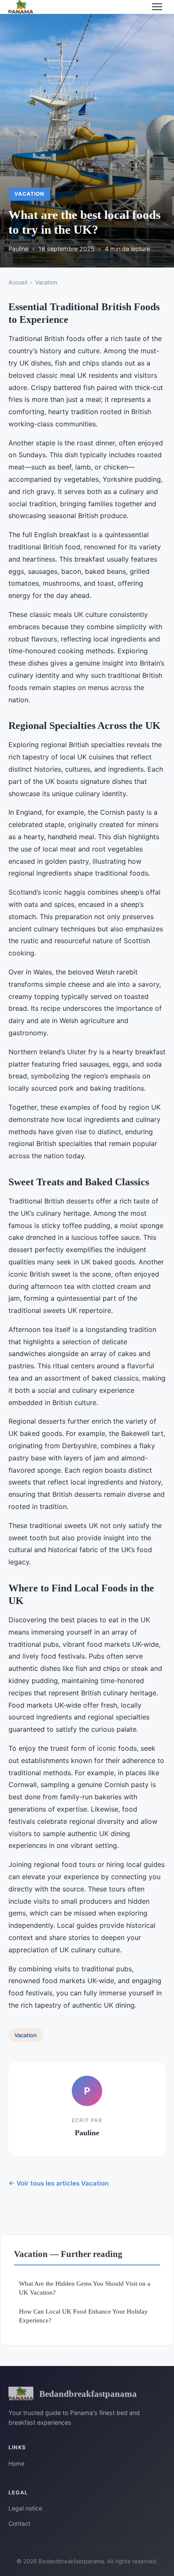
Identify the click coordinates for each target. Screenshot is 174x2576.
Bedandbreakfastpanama (88, 2394)
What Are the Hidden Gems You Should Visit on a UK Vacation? (85, 2288)
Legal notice (25, 2508)
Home (16, 2463)
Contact (19, 2523)
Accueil (18, 282)
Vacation (29, 194)
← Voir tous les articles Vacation (58, 2183)
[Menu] (157, 7)
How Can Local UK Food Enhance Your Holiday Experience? (83, 2316)
